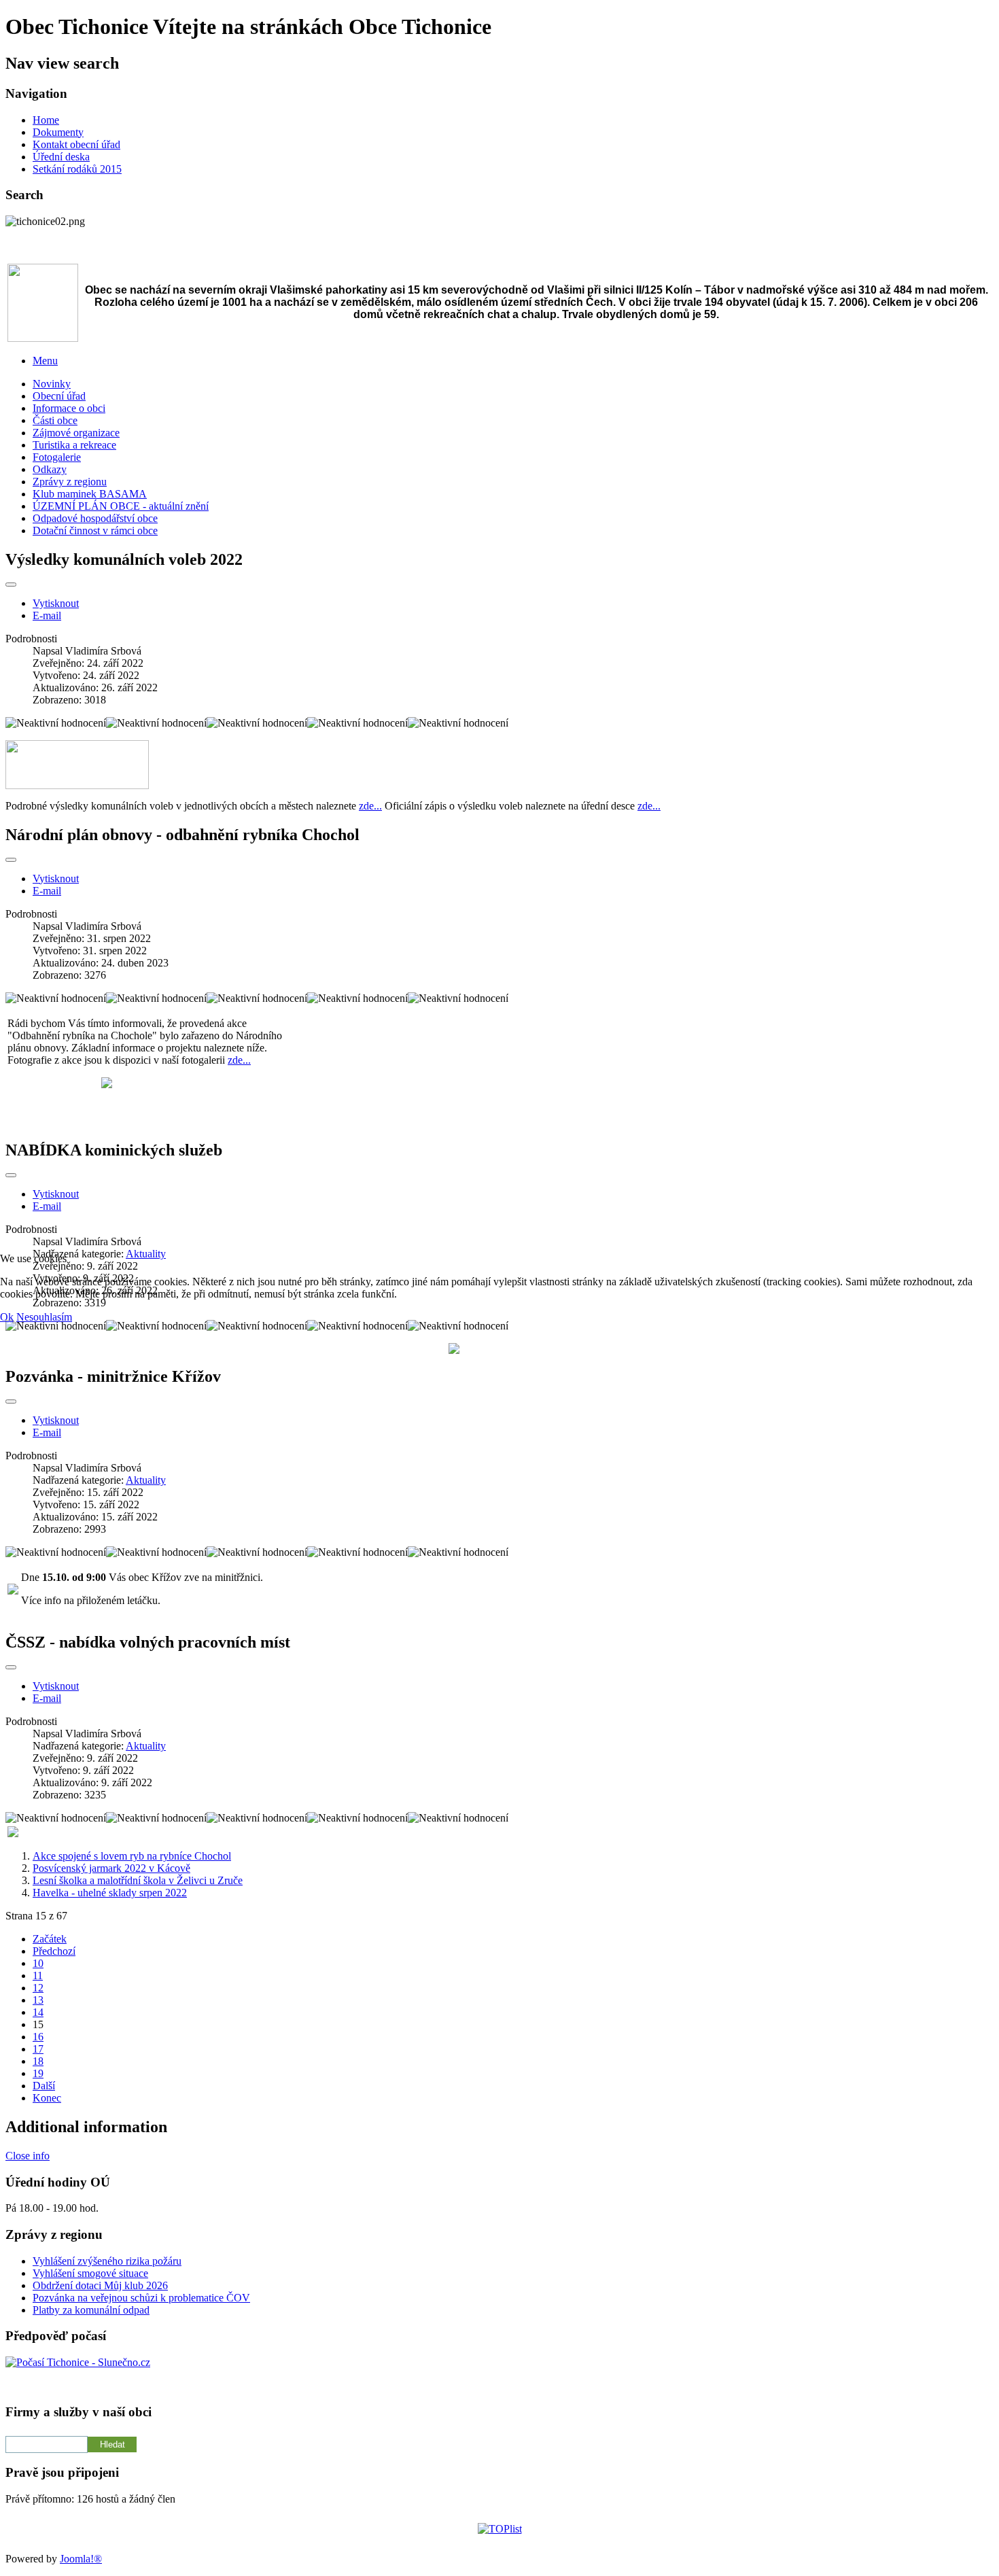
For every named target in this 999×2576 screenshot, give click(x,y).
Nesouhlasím (44, 1317)
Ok (7, 1317)
